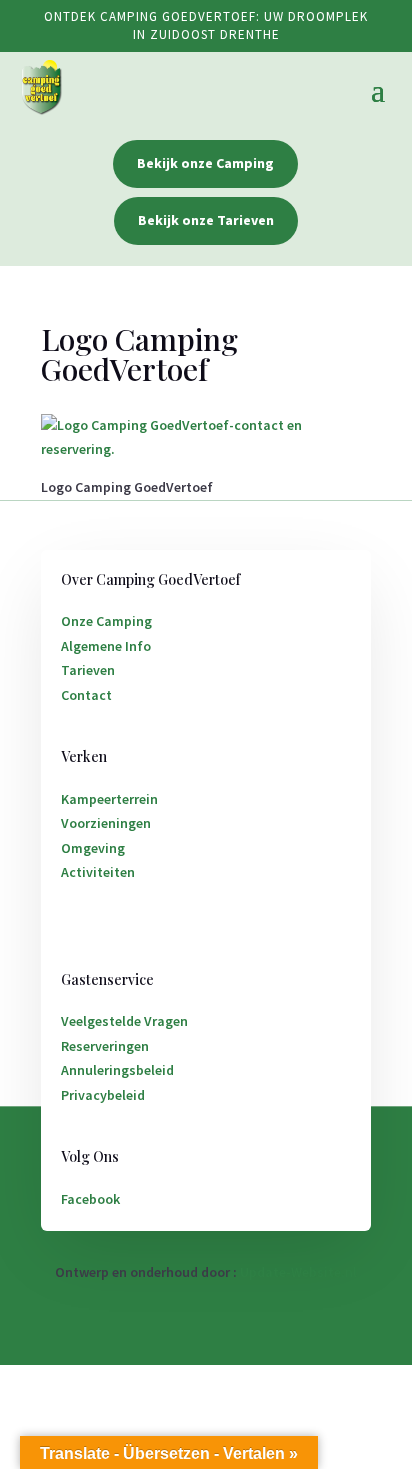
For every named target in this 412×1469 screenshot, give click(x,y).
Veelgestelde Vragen (124, 1021)
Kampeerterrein (109, 799)
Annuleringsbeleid (117, 1070)
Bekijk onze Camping (205, 163)
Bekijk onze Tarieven (206, 220)
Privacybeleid (103, 1095)
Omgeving (93, 848)
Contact (86, 695)
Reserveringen (105, 1046)
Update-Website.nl (298, 1272)
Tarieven (88, 670)
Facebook (90, 1199)
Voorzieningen (106, 823)
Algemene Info (106, 646)
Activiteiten (98, 872)
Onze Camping (106, 621)
